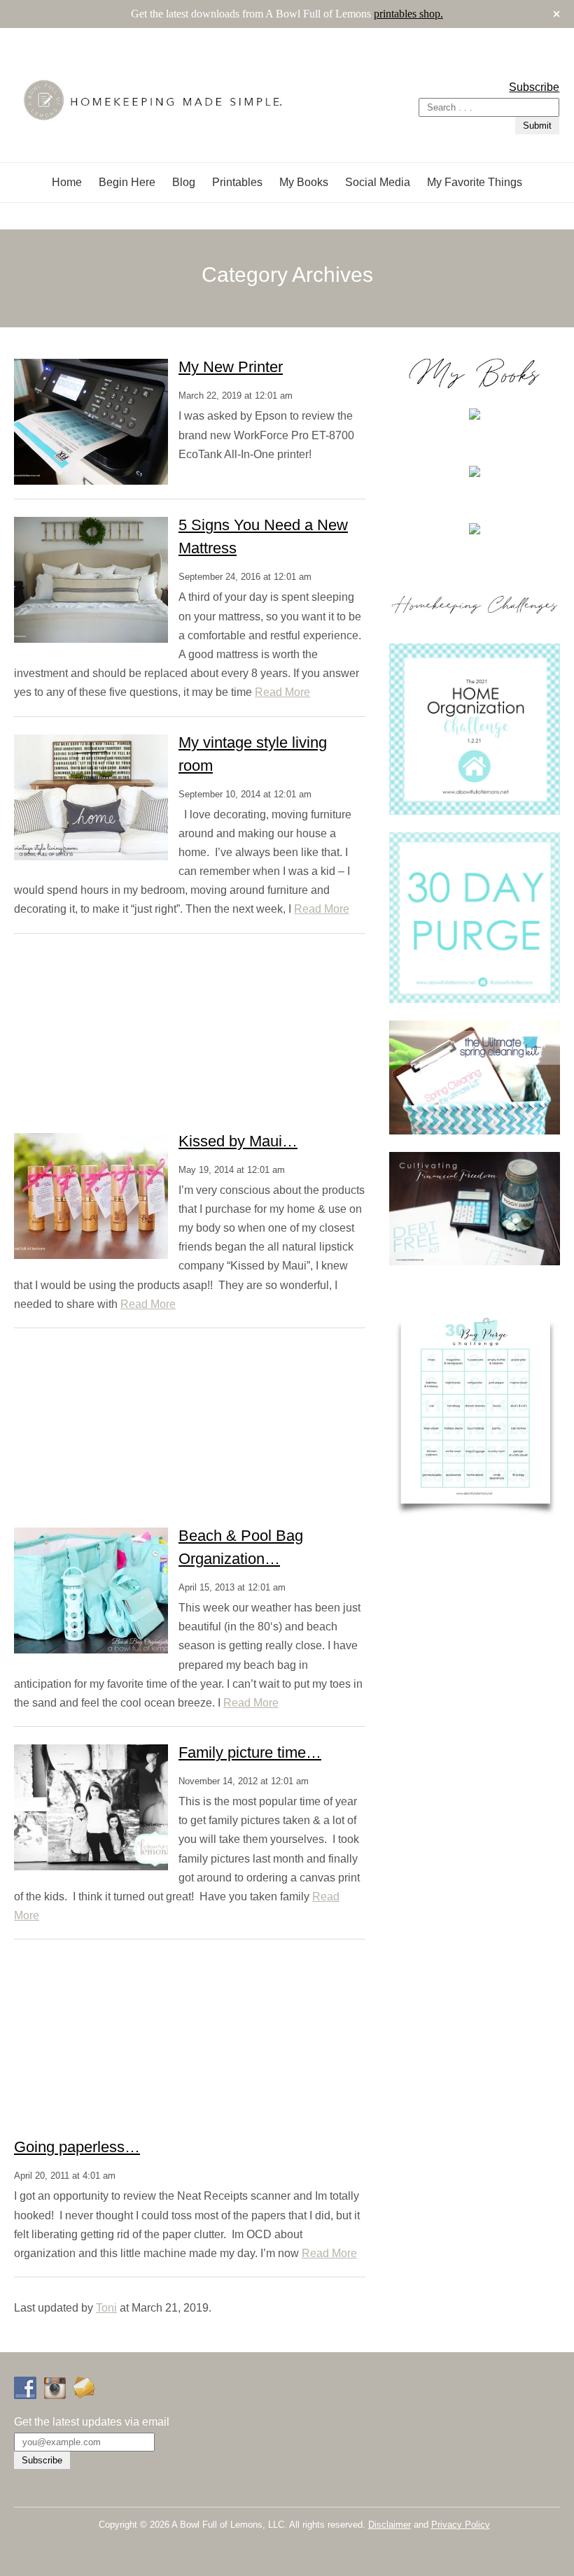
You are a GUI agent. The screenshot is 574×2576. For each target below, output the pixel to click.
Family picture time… (250, 1752)
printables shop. (408, 14)
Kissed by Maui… (238, 1141)
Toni (106, 2308)
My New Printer (231, 367)
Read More (282, 692)
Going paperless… (77, 2147)
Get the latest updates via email (92, 2422)
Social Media (378, 182)
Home (67, 182)
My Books (304, 182)
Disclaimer (390, 2525)
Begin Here (127, 182)
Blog (184, 182)
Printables (237, 182)
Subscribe (534, 87)
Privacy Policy (461, 2525)
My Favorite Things (475, 182)
